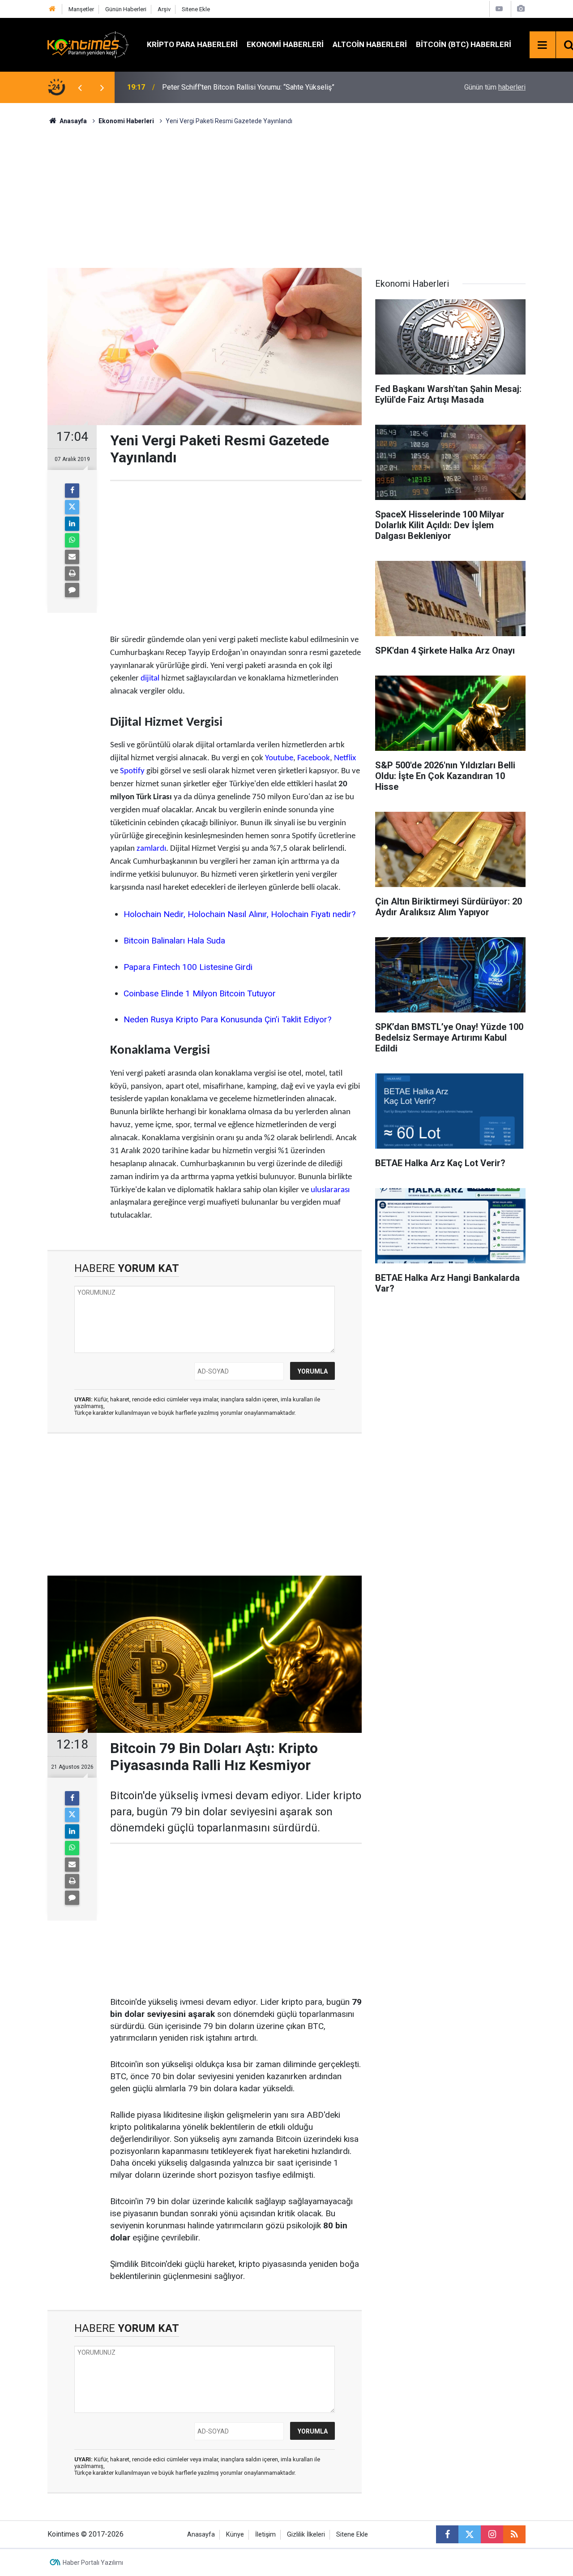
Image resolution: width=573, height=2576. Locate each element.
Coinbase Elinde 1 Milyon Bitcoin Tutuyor (200, 993)
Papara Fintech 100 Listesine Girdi (188, 967)
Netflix (345, 758)
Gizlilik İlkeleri (306, 2535)
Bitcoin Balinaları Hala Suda (174, 941)
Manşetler (81, 9)
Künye (235, 2535)
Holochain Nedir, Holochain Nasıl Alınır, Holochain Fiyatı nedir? (239, 914)
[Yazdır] (72, 573)
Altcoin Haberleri (370, 44)
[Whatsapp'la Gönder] (72, 540)
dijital (150, 678)
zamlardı (151, 849)
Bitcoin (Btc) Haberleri (464, 44)
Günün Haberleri (126, 9)
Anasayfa (201, 2535)
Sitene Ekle (196, 9)
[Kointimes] (88, 44)
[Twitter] (72, 507)
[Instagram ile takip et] (492, 2534)
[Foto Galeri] (521, 9)
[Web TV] (499, 9)
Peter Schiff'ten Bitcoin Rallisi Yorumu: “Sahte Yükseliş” (248, 87)
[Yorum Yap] (72, 590)
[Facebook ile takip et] (447, 2534)
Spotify (132, 771)
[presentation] (80, 87)
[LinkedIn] (72, 524)
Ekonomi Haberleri (285, 44)
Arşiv (164, 9)
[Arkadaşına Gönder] (72, 557)
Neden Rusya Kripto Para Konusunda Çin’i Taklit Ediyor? (227, 1019)
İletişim (265, 2535)
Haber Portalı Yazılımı (93, 2563)
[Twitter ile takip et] (470, 2534)
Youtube (279, 758)
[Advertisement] (286, 195)
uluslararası (330, 1190)
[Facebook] (72, 491)
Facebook (314, 758)
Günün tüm (495, 87)
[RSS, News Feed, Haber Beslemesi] (514, 2534)
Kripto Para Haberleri (192, 44)
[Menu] (543, 45)
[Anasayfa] (52, 9)
